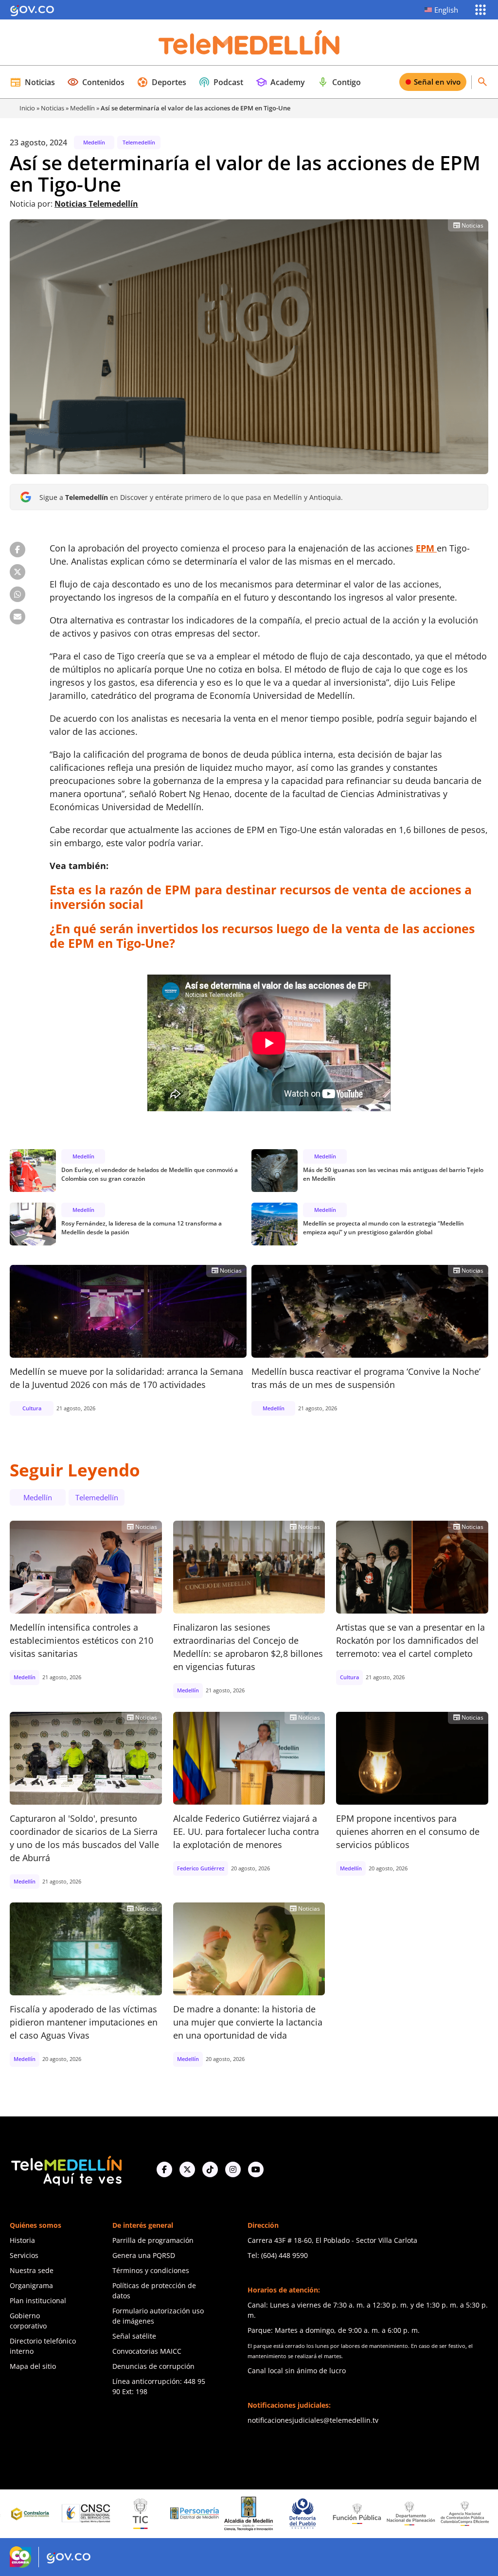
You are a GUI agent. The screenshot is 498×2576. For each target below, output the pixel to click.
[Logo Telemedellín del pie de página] (66, 2170)
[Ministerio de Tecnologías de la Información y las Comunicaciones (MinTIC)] (76, 2514)
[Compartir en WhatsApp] (18, 594)
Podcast (221, 82)
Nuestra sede (32, 2270)
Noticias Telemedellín (96, 204)
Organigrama (31, 2285)
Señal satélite (134, 2336)
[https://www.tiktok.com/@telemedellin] (210, 2169)
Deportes (161, 82)
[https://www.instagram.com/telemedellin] (233, 2169)
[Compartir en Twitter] (18, 572)
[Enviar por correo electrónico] (18, 617)
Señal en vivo (437, 82)
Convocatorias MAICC (147, 2351)
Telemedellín (139, 142)
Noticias (32, 82)
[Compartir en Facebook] (18, 550)
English (446, 10)
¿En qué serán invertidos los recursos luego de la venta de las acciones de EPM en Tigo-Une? (262, 936)
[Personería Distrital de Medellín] (130, 2514)
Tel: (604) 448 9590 (278, 2255)
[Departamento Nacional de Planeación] (347, 2514)
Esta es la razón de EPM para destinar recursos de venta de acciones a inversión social (261, 897)
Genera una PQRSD (144, 2255)
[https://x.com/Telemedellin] (187, 2169)
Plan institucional (38, 2301)
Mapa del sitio (33, 2366)
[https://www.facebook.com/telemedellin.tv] (164, 2169)
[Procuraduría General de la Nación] (455, 2514)
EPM (426, 548)
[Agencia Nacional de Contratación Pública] (401, 2513)
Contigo (339, 82)
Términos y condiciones (151, 2270)
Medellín (82, 108)
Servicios (24, 2255)
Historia (22, 2240)
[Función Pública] (293, 2513)
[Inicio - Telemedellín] (249, 42)
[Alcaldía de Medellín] (184, 2514)
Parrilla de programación (153, 2240)
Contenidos (96, 82)
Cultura (32, 1408)
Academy (280, 82)
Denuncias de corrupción (153, 2366)
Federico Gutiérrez (201, 1868)
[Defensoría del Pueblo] (238, 2514)
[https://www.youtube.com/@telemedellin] (256, 2169)
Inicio (27, 108)
